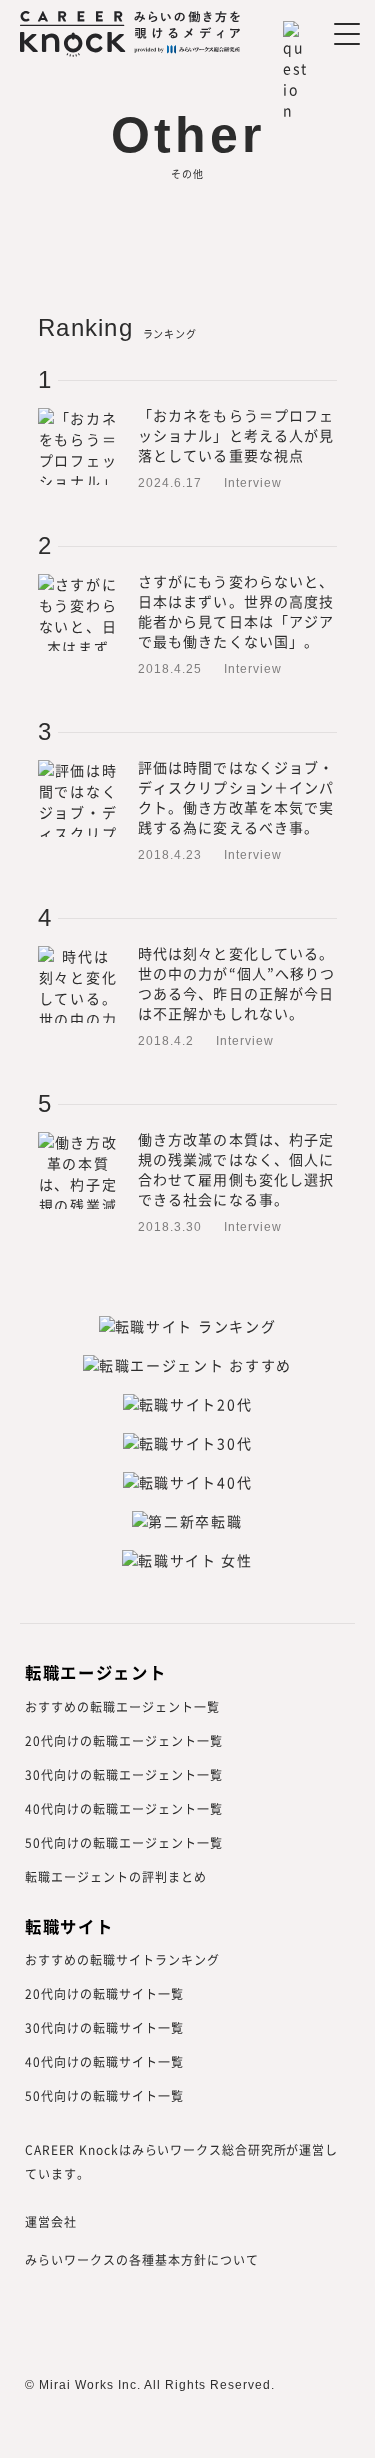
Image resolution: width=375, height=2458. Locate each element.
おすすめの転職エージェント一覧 (122, 1706)
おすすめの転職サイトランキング (122, 1959)
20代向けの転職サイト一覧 (104, 1993)
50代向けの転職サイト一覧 (104, 2095)
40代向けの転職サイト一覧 (104, 2061)
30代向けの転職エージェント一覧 (124, 1774)
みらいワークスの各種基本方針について (142, 2259)
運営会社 (51, 2221)
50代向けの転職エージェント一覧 (124, 1842)
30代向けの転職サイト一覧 (104, 2027)
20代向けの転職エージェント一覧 (124, 1740)
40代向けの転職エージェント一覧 (124, 1808)
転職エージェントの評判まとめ (116, 1876)
